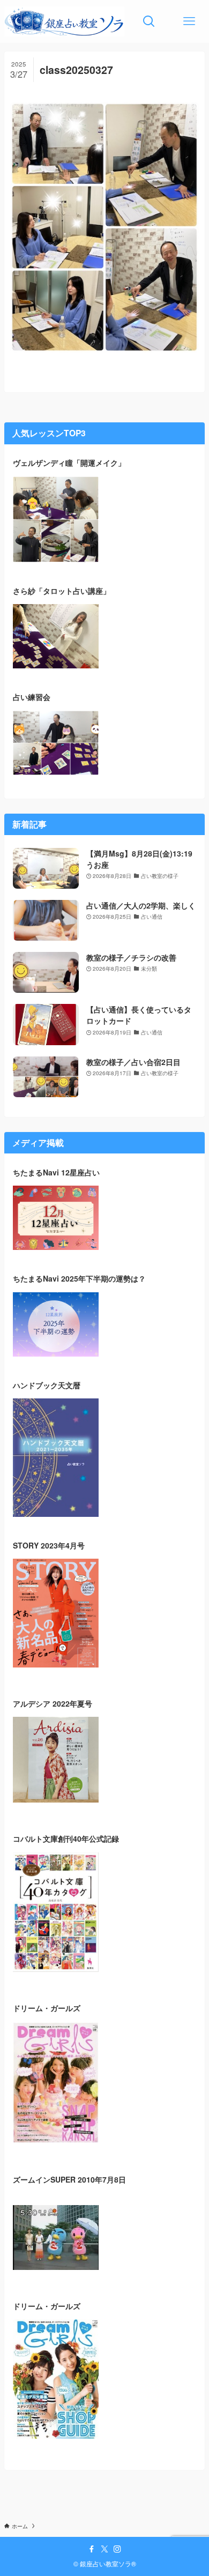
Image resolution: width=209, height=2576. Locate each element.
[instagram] (117, 2549)
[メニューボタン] (189, 21)
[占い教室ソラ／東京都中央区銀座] (65, 21)
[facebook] (92, 2549)
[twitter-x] (104, 2549)
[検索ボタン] (149, 21)
